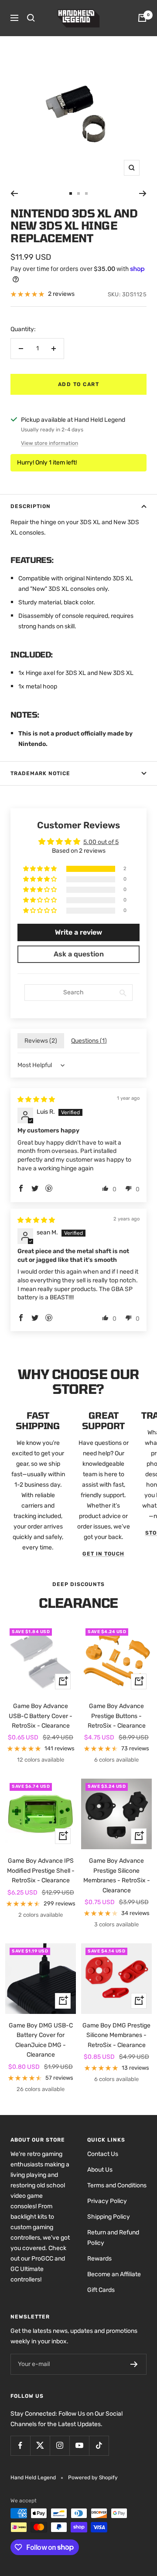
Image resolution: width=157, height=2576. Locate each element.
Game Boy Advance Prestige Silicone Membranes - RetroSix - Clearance (117, 1875)
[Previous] (14, 193)
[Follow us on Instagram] (60, 2446)
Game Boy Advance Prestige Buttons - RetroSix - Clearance (117, 1716)
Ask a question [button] (79, 954)
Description (31, 506)
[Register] (134, 2364)
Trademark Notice (40, 773)
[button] (41, 869)
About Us (100, 2170)
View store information (49, 443)
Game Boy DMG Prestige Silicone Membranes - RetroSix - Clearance (116, 2035)
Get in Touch (103, 1554)
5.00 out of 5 (101, 842)
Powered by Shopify (93, 2478)
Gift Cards (101, 2290)
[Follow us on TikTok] (99, 2446)
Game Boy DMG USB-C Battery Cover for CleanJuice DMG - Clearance (41, 2040)
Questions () (89, 1041)
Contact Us (103, 2154)
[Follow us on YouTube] (79, 2446)
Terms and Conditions (117, 2185)
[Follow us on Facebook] (20, 2446)
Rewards (99, 2259)
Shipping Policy (109, 2217)
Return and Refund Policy (113, 2238)
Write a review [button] (78, 932)
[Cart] (142, 18)
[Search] (31, 18)
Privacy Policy (107, 2201)
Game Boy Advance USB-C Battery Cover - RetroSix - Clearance (41, 1716)
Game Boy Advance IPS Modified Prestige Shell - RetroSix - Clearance (41, 1871)
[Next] (143, 193)
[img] (36, 1100)
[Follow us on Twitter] (40, 2446)
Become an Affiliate (114, 2274)
